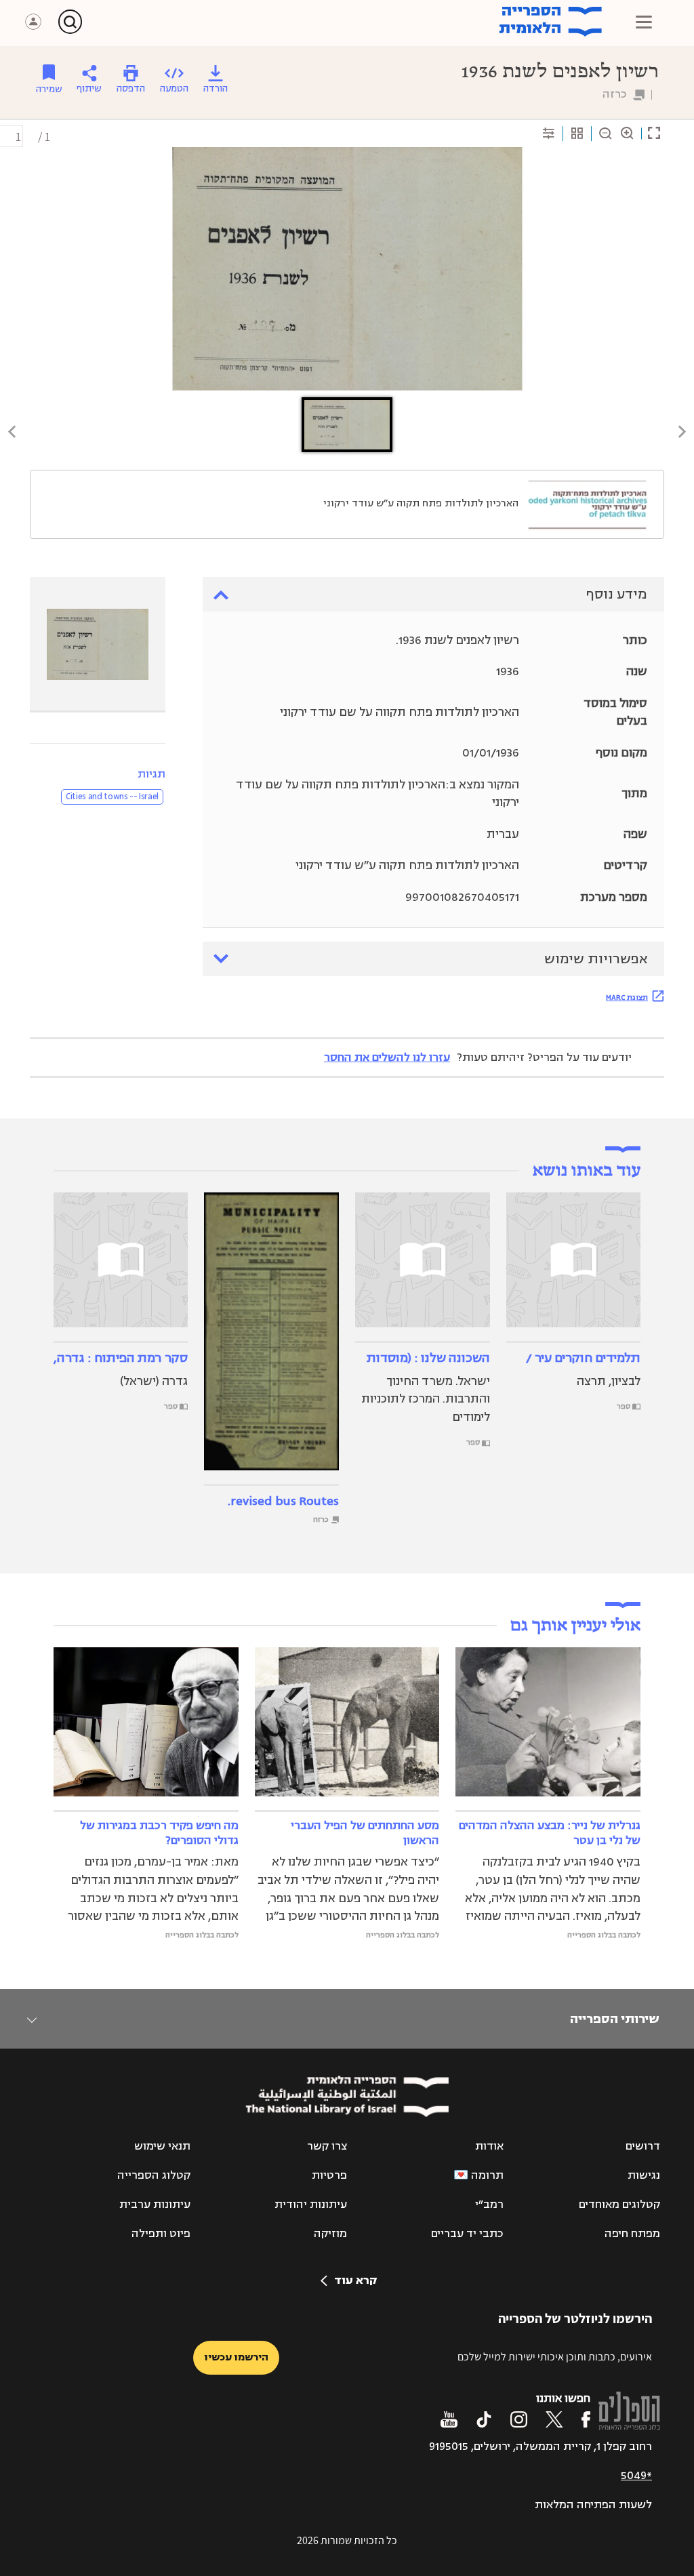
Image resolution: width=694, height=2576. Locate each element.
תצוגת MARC (627, 997)
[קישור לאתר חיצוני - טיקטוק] (484, 2419)
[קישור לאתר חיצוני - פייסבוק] (586, 2419)
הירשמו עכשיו (236, 2357)
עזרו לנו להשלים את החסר (387, 1058)
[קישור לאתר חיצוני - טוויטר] (554, 2419)
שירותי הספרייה (614, 2019)
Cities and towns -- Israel (112, 797)
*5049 (636, 2476)
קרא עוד (355, 2280)
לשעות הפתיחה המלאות (593, 2505)
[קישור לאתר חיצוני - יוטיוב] (449, 2419)
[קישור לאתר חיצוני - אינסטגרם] (519, 2419)
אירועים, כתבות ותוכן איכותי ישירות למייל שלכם (555, 2357)
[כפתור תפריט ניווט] (644, 22)
